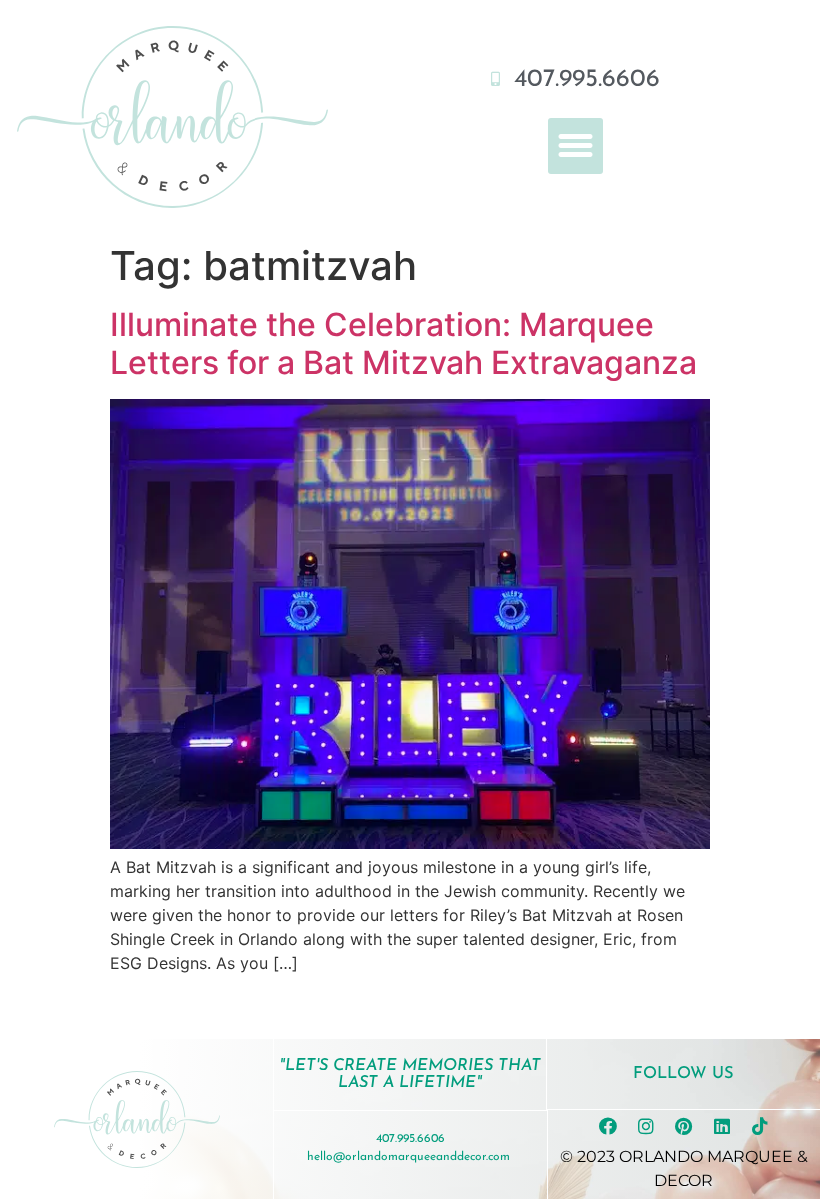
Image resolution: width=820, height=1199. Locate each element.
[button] (576, 146)
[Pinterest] (684, 1126)
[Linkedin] (722, 1126)
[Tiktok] (760, 1126)
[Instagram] (646, 1126)
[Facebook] (608, 1126)
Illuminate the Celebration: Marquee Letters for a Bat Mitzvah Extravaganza (403, 343)
